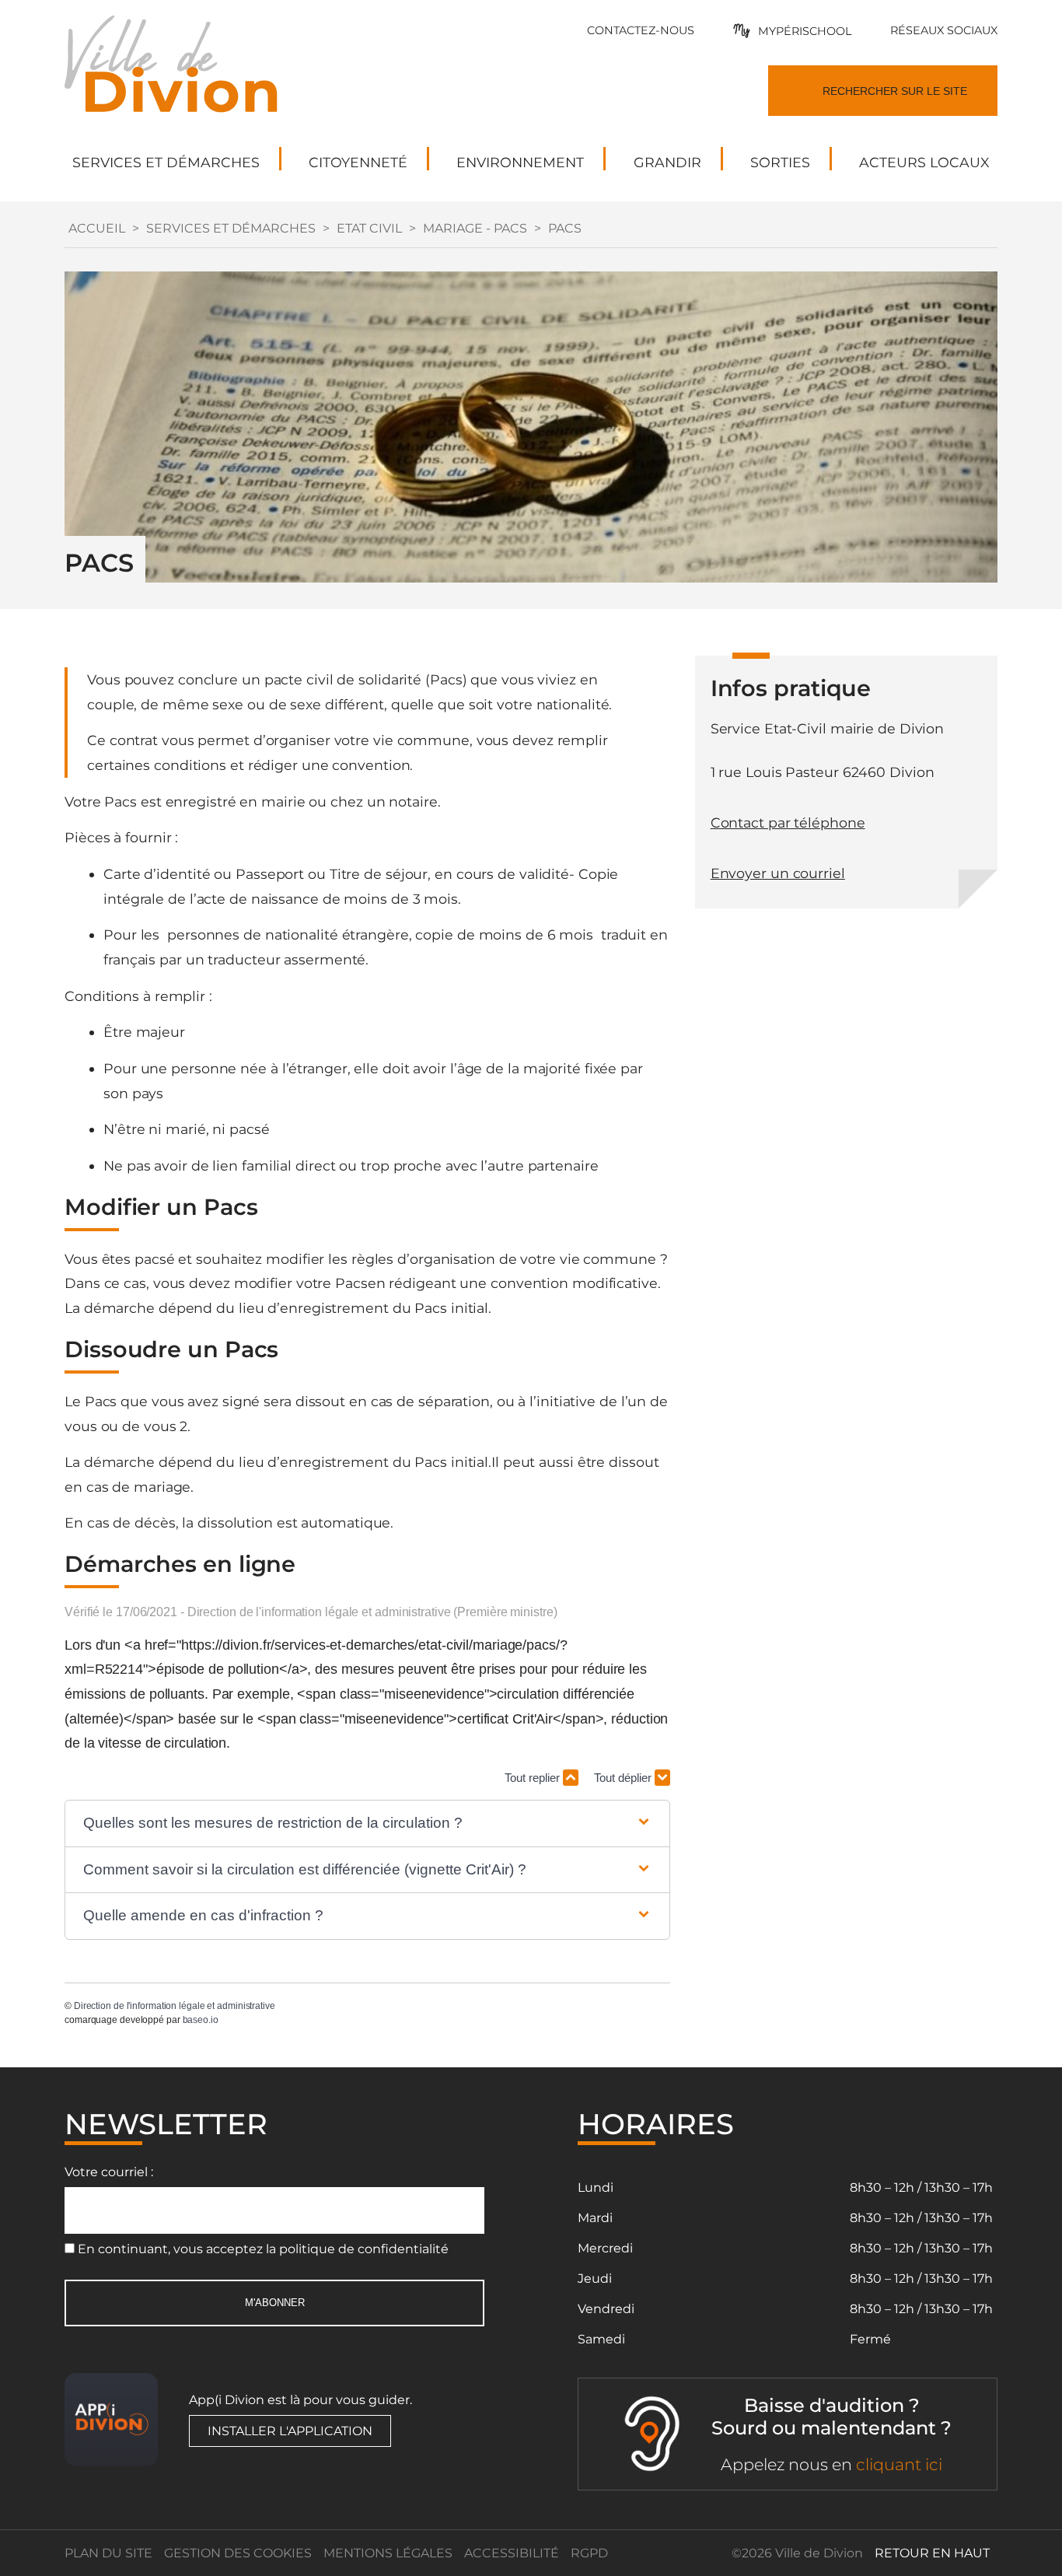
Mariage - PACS (475, 228)
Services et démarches (231, 228)
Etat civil (369, 228)
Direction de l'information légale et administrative (175, 2006)
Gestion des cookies (238, 2553)
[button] (367, 1823)
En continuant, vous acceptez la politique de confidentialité (263, 2249)
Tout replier (534, 1778)
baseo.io (201, 2020)
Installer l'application (290, 2431)
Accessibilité (512, 2553)
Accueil (97, 228)
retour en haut (932, 2553)
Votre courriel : (109, 2172)
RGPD (589, 2553)
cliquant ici (899, 2464)
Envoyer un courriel (778, 873)
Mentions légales (388, 2553)
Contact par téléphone (788, 822)
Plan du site (108, 2553)
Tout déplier (624, 1778)
